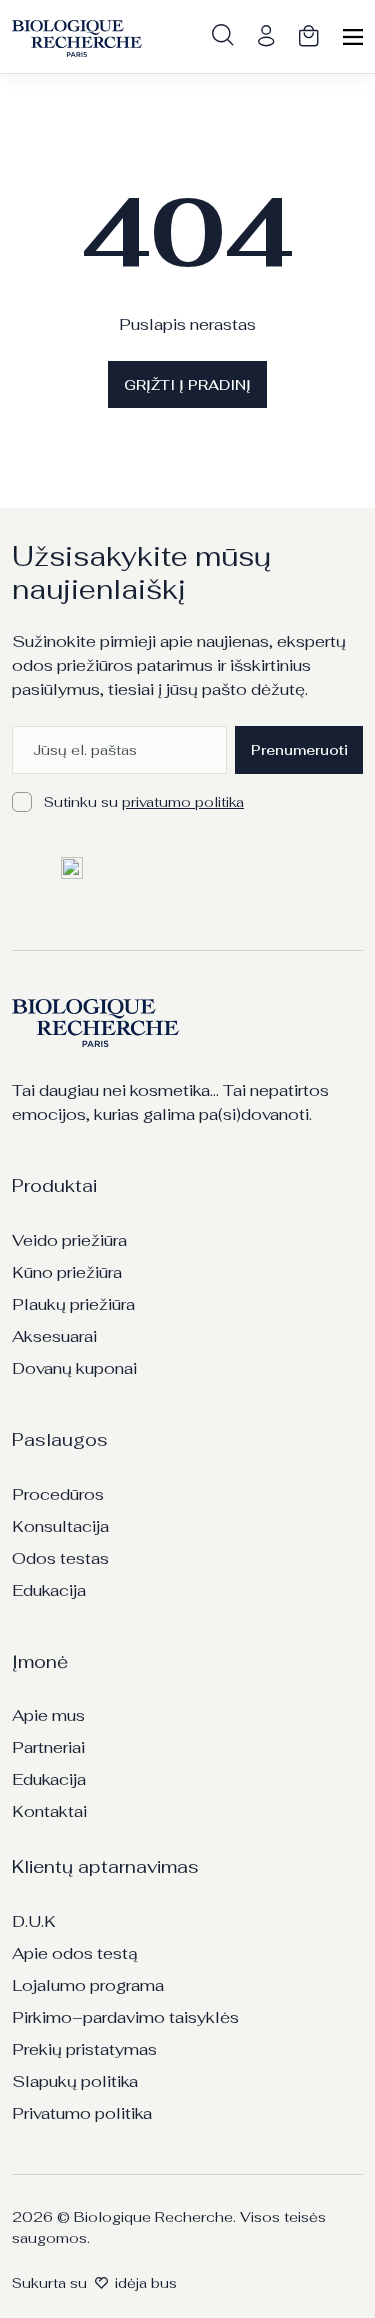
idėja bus (146, 2283)
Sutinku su (144, 802)
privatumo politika (183, 802)
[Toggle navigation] (353, 39)
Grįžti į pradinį (187, 385)
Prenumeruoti (299, 750)
